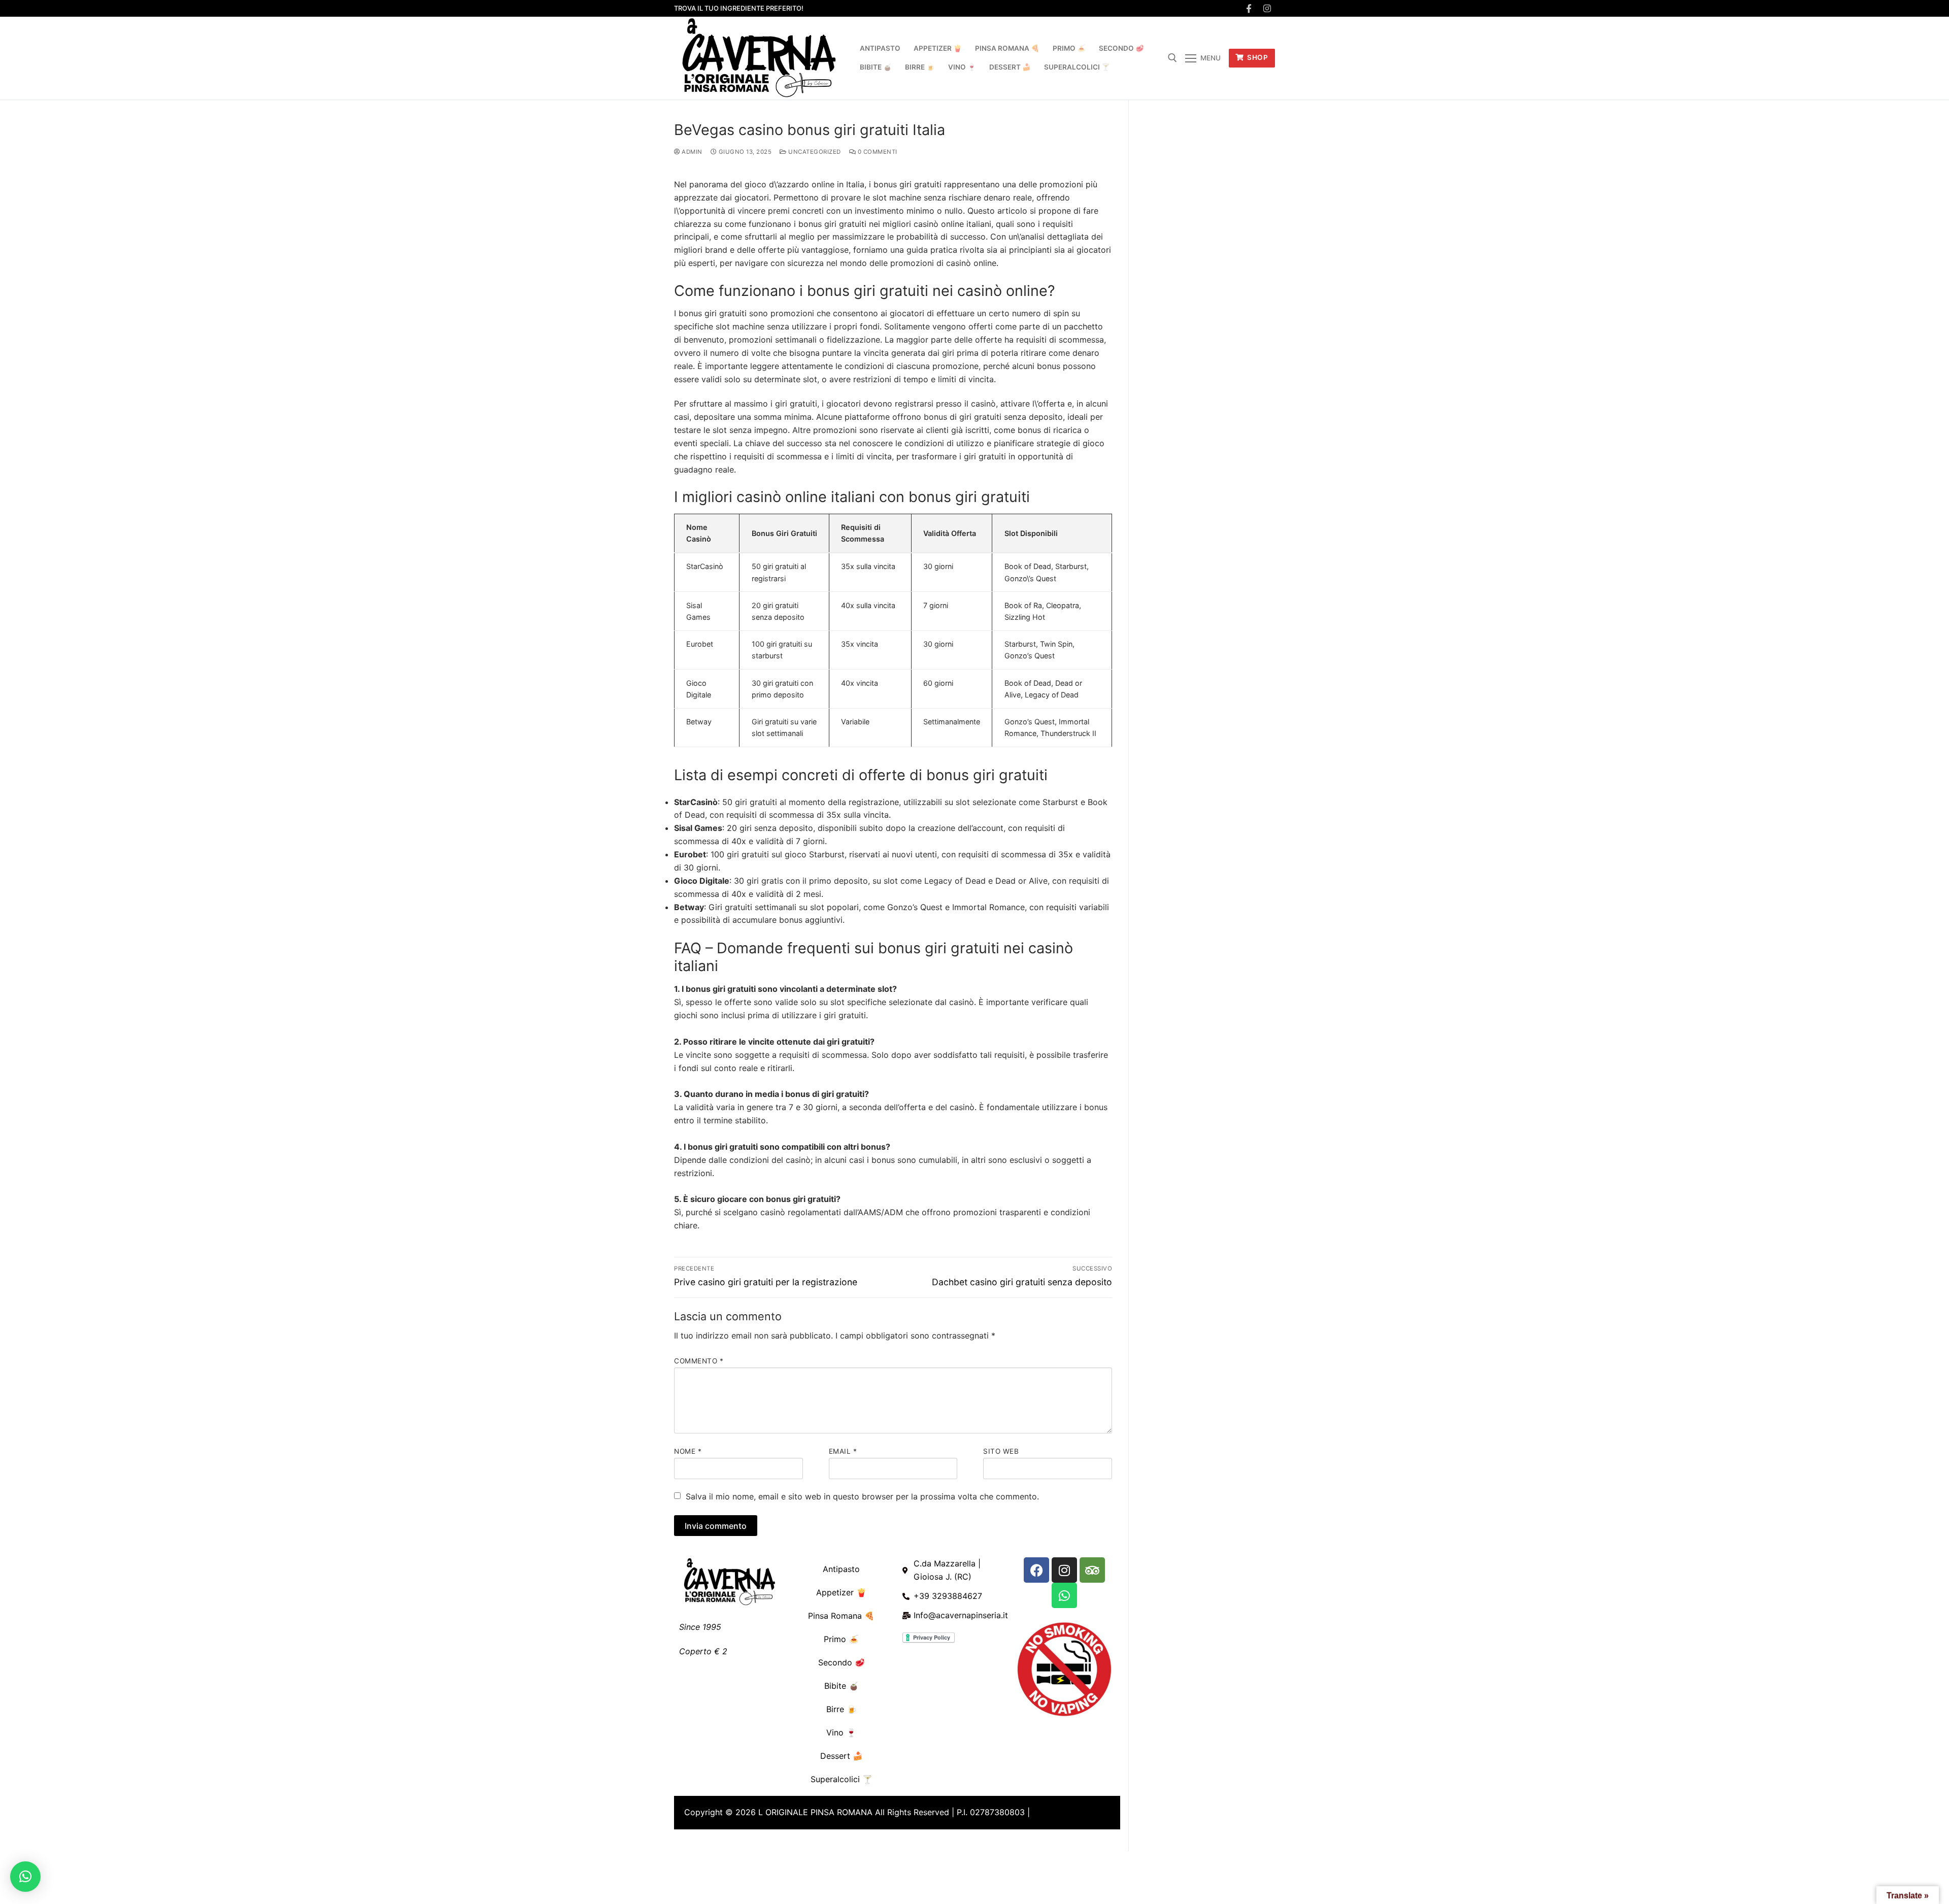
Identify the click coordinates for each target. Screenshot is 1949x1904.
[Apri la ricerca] (1172, 58)
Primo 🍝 (841, 1639)
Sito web (1001, 1451)
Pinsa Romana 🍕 (841, 1616)
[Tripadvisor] (1092, 1570)
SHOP (1257, 57)
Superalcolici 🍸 (842, 1779)
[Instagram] (1267, 8)
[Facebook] (1249, 8)
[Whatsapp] (1064, 1595)
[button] (25, 1877)
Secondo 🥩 (842, 1662)
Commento (699, 1361)
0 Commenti (877, 152)
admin (691, 152)
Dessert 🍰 (842, 1756)
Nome (688, 1451)
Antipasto (841, 1569)
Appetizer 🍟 (841, 1592)
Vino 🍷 (841, 1732)
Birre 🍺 (842, 1709)
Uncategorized (814, 152)
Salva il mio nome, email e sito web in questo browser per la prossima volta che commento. (862, 1496)
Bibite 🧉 (842, 1686)
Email (843, 1451)
